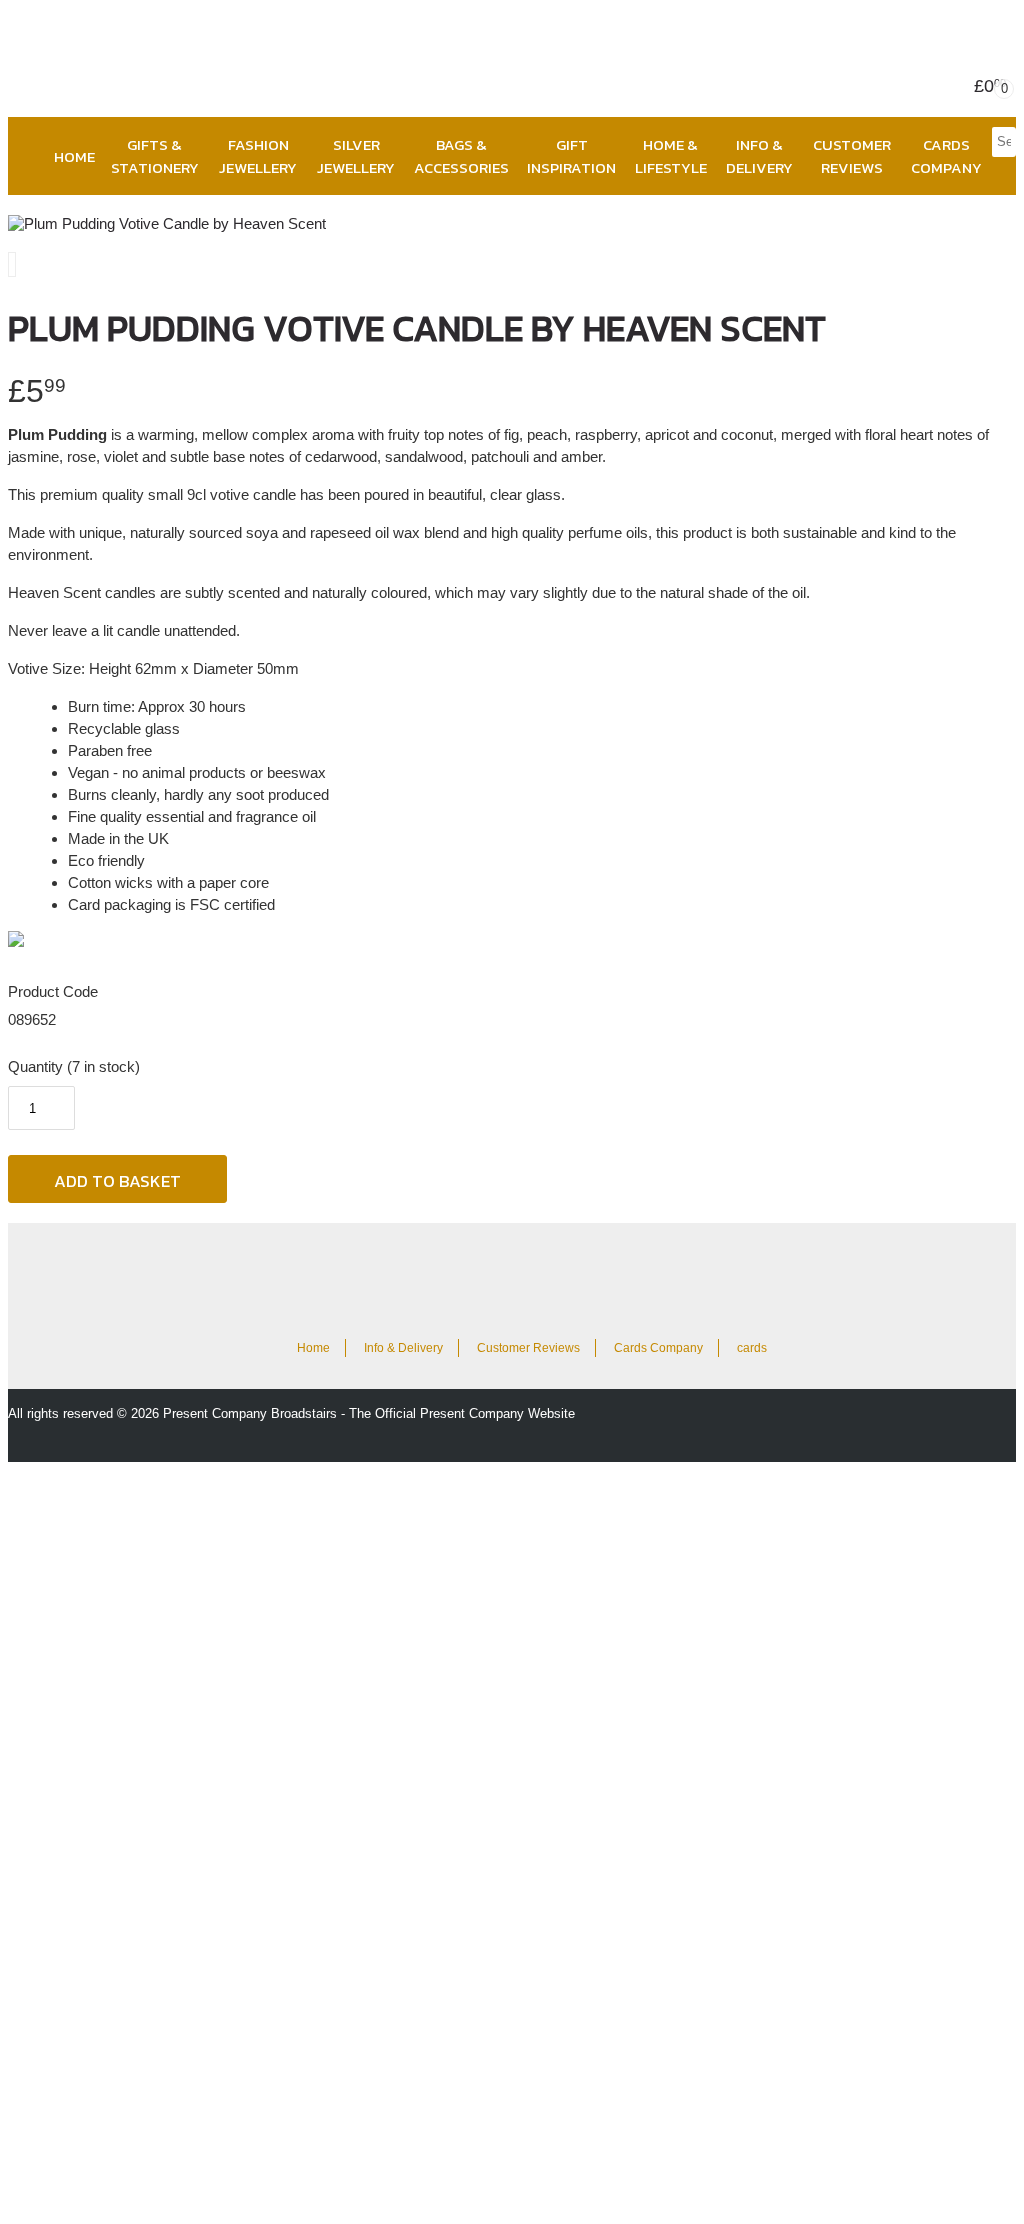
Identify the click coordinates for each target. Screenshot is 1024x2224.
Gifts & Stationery (155, 156)
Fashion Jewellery (258, 156)
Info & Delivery (759, 156)
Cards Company (946, 156)
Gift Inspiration (571, 156)
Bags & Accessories (461, 156)
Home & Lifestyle (671, 156)
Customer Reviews (852, 156)
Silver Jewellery (356, 156)
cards (752, 1348)
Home (74, 156)
